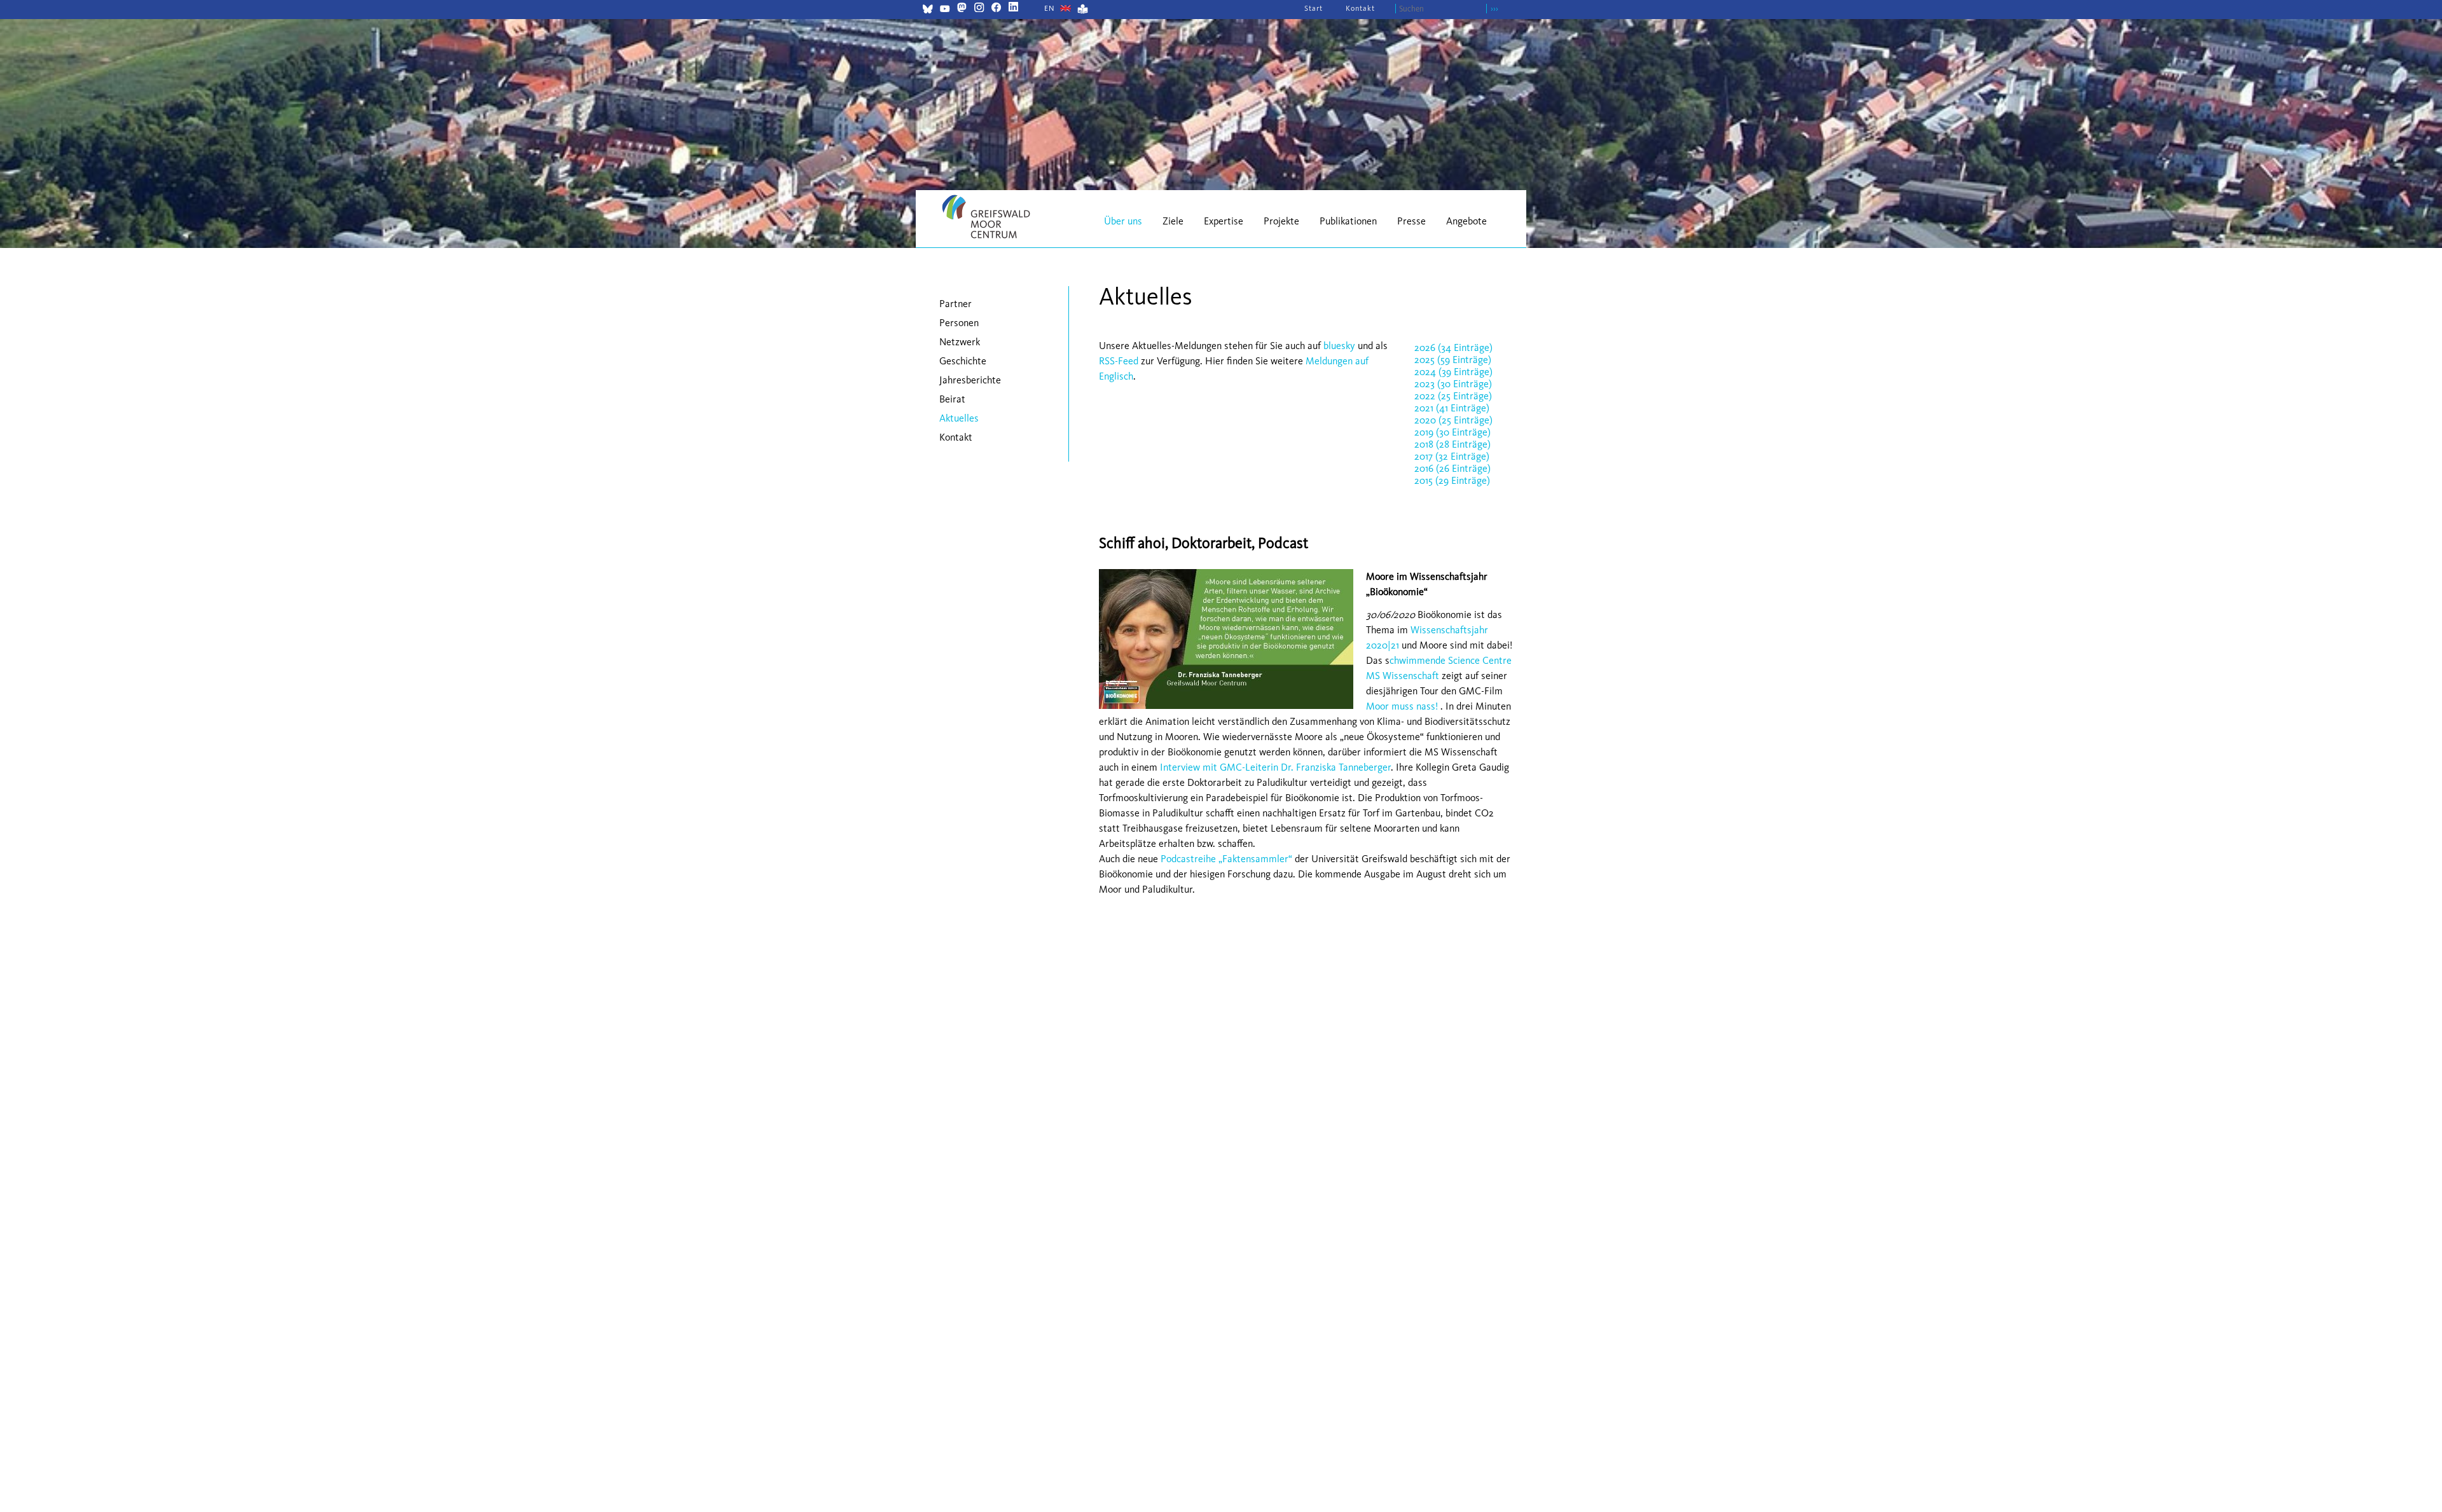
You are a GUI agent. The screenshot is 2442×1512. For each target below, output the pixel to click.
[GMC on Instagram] (979, 9)
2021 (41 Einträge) (1452, 408)
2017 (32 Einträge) (1452, 456)
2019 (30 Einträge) (1452, 432)
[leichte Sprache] (1083, 10)
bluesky (1339, 346)
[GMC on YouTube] (945, 10)
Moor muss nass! (1402, 706)
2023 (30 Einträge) (1453, 384)
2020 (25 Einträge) (1453, 420)
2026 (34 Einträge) (1453, 347)
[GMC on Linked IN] (1013, 9)
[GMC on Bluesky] (928, 10)
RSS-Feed (1119, 361)
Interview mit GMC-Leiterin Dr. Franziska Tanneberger (1275, 767)
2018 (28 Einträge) (1452, 444)
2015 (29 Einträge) (1452, 480)
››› (1494, 9)
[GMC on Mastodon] (962, 9)
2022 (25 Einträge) (1453, 396)
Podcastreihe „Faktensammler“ (1226, 859)
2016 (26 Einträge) (1452, 468)
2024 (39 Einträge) (1453, 372)
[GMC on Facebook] (996, 9)
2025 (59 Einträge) (1453, 360)
